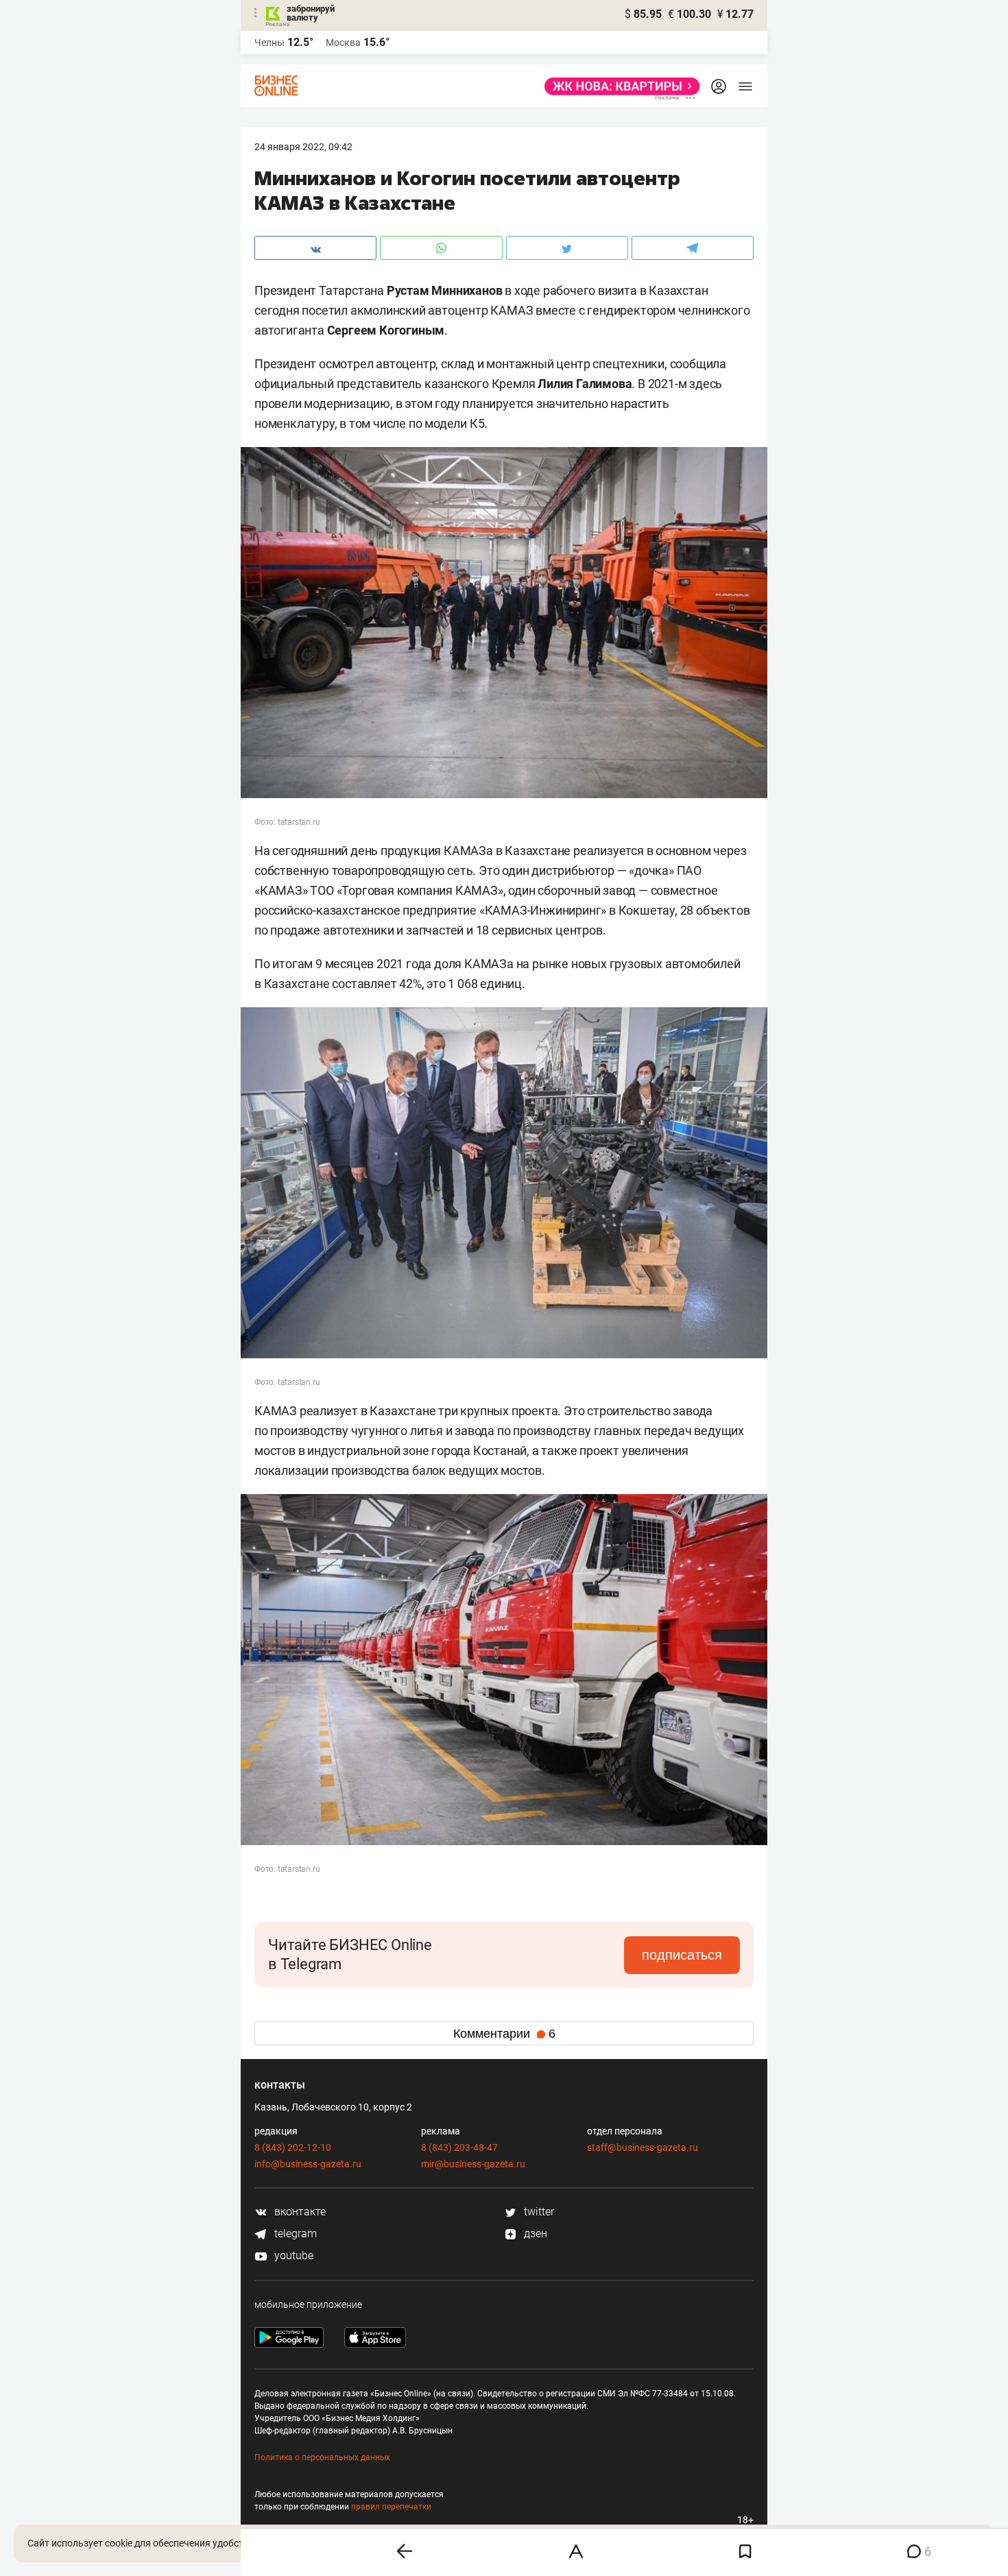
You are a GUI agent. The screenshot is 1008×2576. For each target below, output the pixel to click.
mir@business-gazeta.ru (473, 2164)
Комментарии (504, 2034)
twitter (538, 2212)
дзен (534, 2234)
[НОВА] (618, 86)
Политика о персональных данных (322, 2457)
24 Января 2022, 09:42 (303, 147)
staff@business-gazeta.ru (643, 2147)
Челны (269, 43)
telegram (294, 2234)
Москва (343, 43)
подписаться (682, 1955)
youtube (292, 2255)
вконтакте (299, 2212)
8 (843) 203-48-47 (459, 2147)
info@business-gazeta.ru (308, 2164)
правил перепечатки (391, 2507)
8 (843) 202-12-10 (293, 2147)
